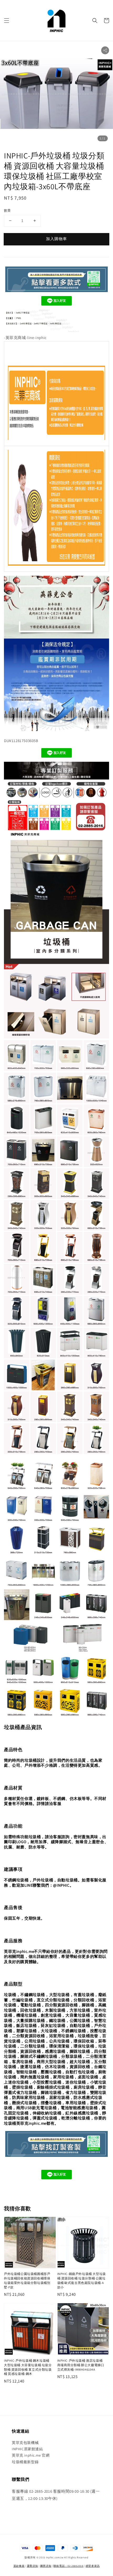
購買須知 (46, 2566)
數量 (7, 210)
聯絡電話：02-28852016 (68, 2566)
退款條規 (19, 2566)
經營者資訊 (93, 2566)
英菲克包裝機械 (25, 2443)
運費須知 (32, 2566)
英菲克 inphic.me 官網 (31, 2455)
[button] (7, 21)
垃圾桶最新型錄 (25, 2462)
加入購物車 (56, 239)
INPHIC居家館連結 (27, 2449)
